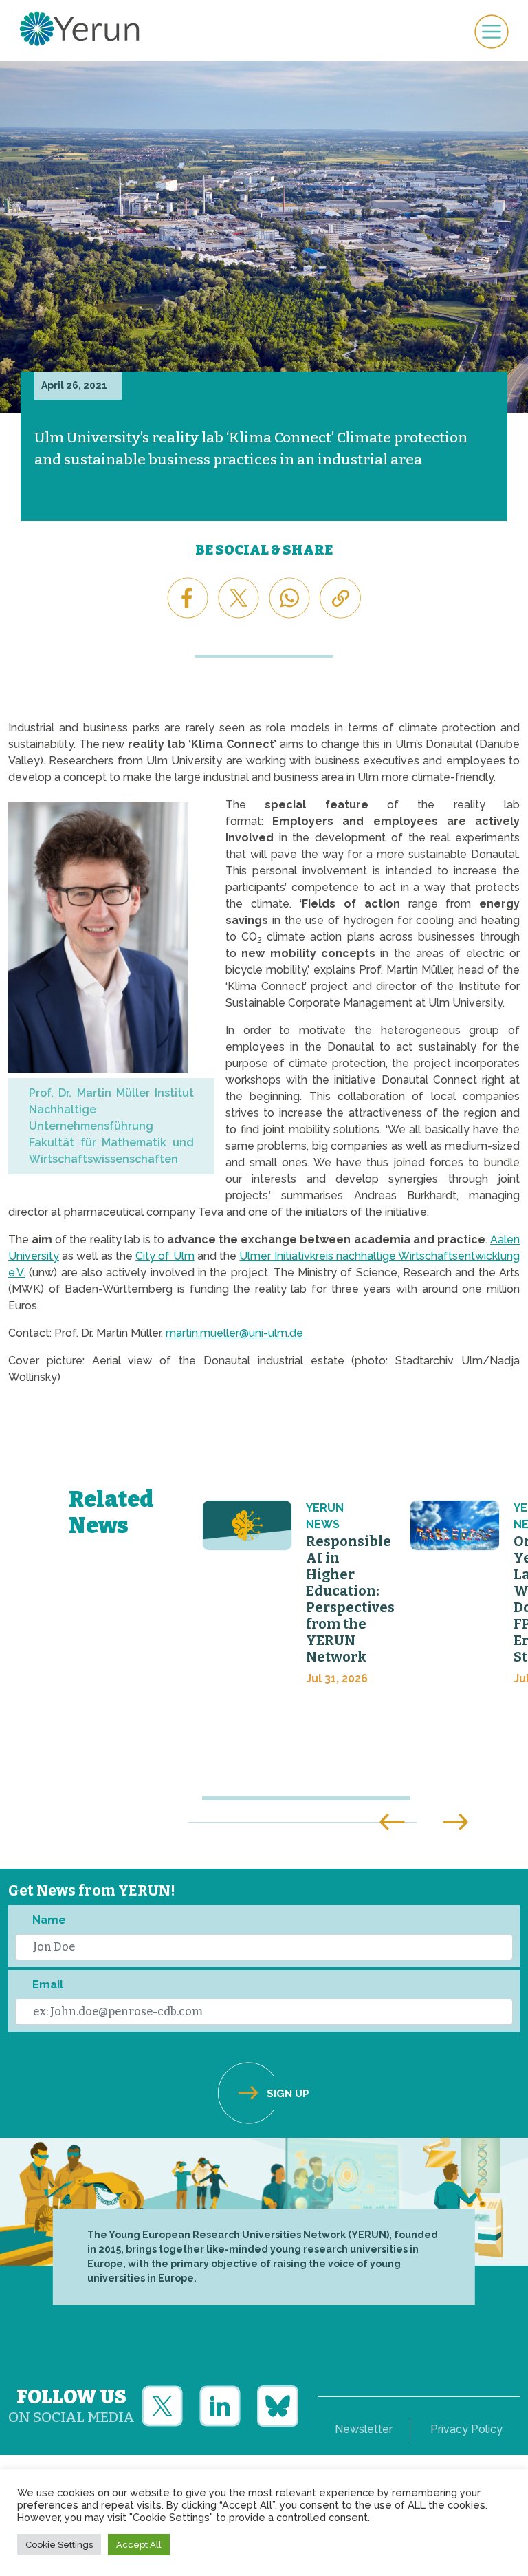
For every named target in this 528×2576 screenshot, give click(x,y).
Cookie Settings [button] (59, 2545)
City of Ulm (165, 1256)
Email (48, 1985)
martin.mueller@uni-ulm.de (234, 1333)
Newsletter (364, 2429)
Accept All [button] (139, 2545)
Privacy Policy (466, 2429)
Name (49, 1920)
